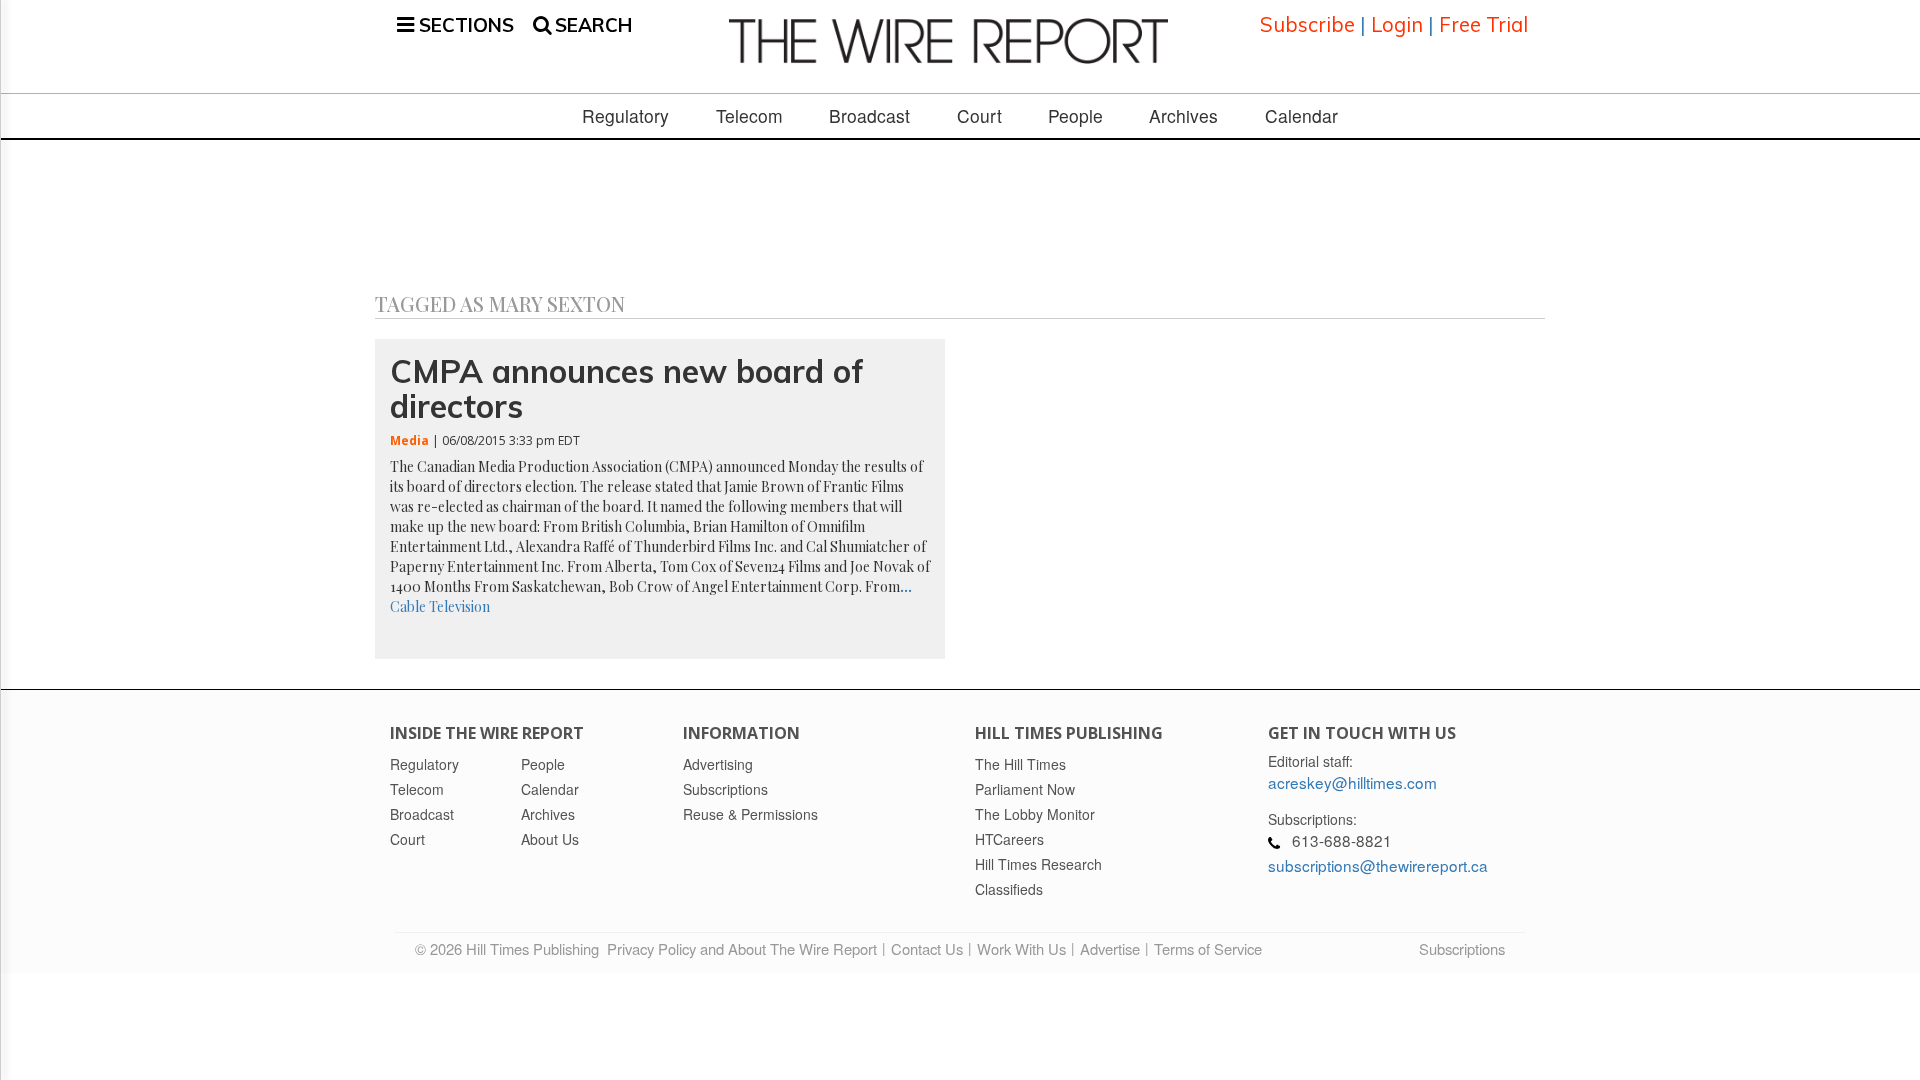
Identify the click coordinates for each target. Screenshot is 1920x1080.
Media (409, 440)
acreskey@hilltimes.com (1352, 782)
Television (459, 606)
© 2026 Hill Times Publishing (511, 948)
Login (1397, 24)
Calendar (1301, 116)
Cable (408, 606)
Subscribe (1307, 24)
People (1075, 116)
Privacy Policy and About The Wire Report (742, 948)
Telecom (749, 116)
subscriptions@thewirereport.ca (1378, 865)
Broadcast (869, 116)
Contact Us (927, 948)
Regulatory (625, 116)
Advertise (1110, 948)
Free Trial (1483, 24)
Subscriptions (1462, 948)
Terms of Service (1208, 948)
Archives (1183, 116)
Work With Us (1021, 948)
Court (979, 116)
